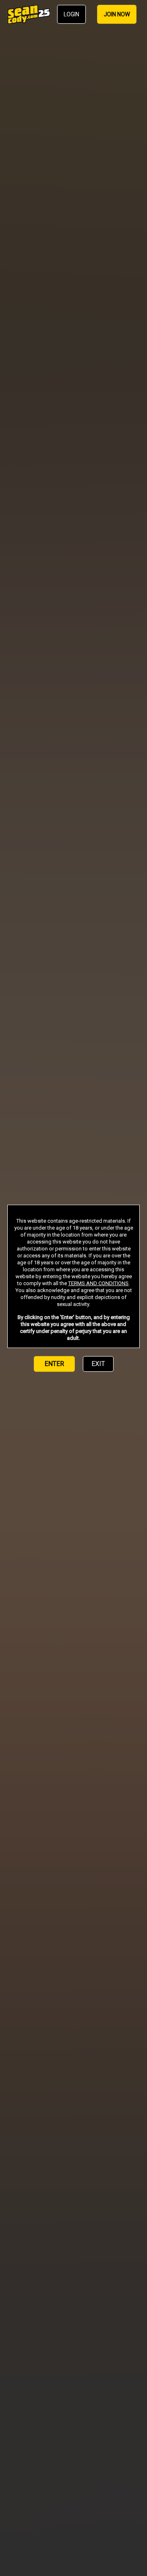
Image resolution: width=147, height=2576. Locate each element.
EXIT (98, 1364)
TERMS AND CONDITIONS (98, 1283)
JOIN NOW (117, 14)
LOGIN (71, 14)
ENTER (54, 1364)
